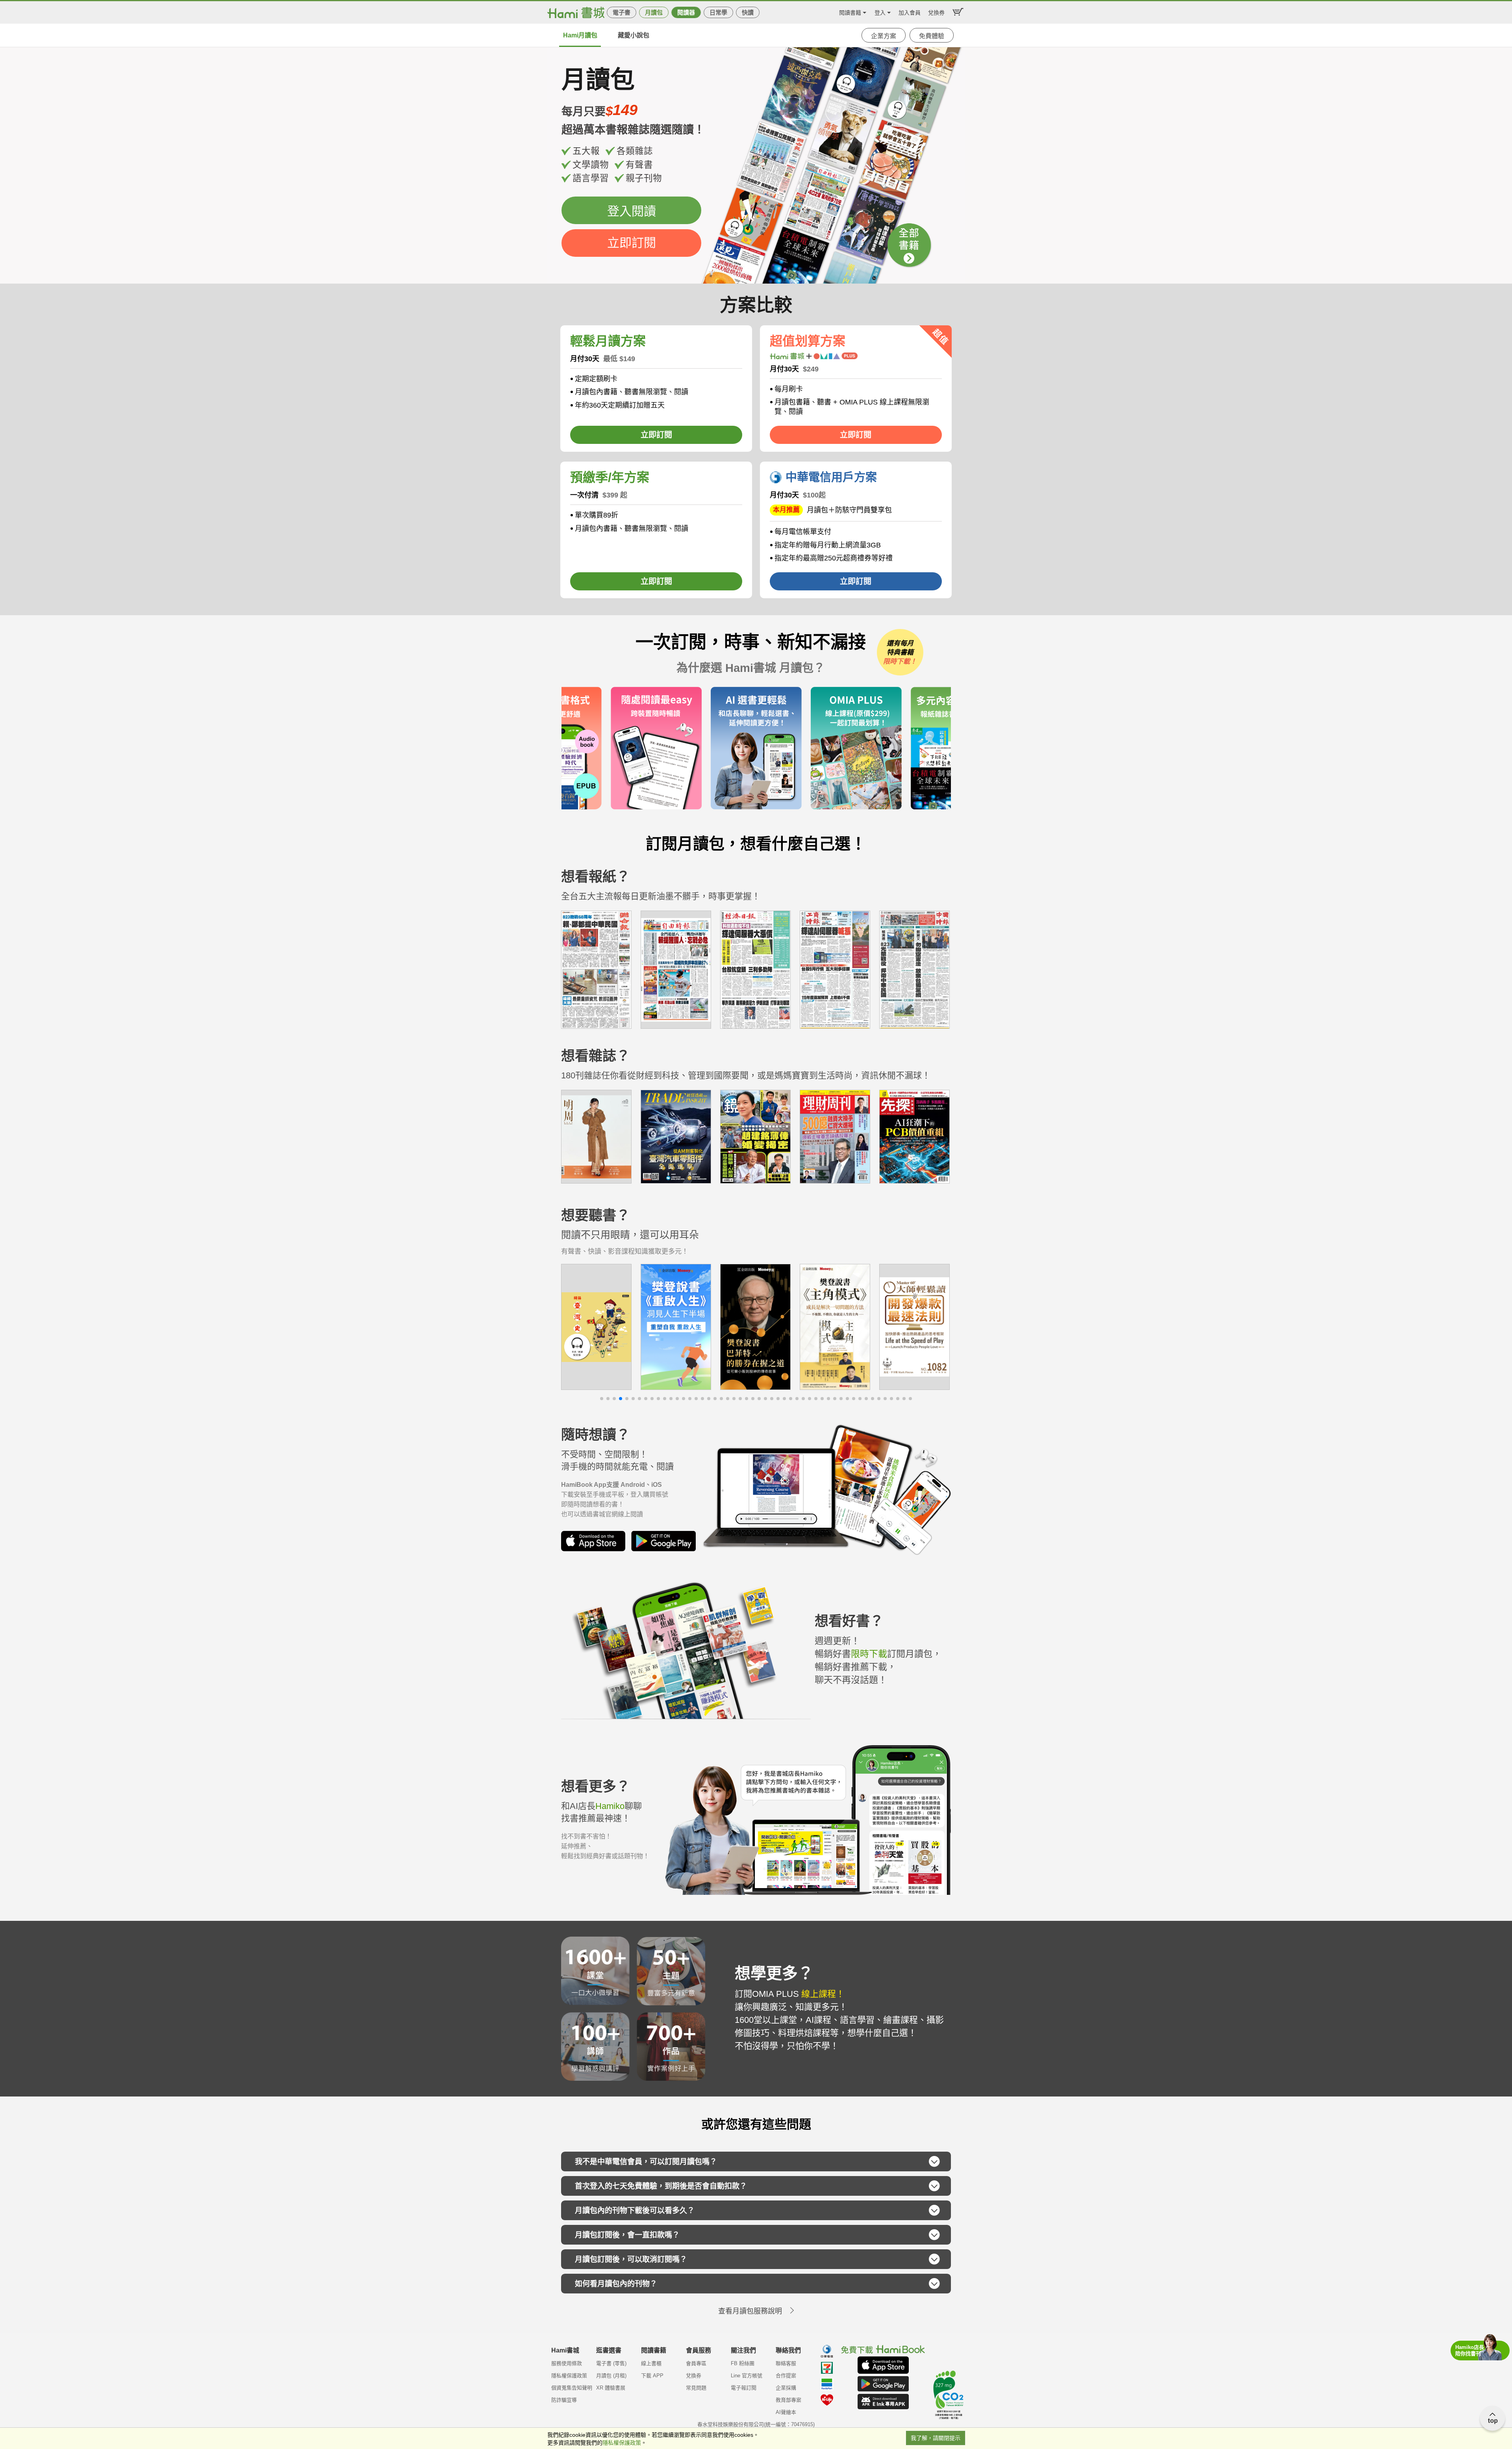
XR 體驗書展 (611, 2388)
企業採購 (786, 2388)
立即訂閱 (632, 243)
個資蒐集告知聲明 (572, 2388)
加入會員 (910, 12)
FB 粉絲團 (743, 2363)
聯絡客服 (786, 2363)
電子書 (622, 12)
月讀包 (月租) (611, 2376)
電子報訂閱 (744, 2388)
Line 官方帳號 (747, 2376)
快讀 (748, 12)
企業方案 (884, 36)
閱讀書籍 (850, 12)
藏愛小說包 (634, 35)
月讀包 (654, 12)
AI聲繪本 (786, 2412)
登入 (880, 12)
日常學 (718, 12)
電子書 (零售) (611, 2363)
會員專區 (696, 2363)
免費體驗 (932, 36)
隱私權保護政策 (569, 2376)
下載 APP (652, 2376)
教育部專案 (788, 2400)
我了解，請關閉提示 (936, 2438)
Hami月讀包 (580, 35)
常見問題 (696, 2388)
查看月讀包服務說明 (750, 2311)
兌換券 (936, 12)
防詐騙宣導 (564, 2400)
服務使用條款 (567, 2363)
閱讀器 (686, 12)
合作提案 (786, 2376)
